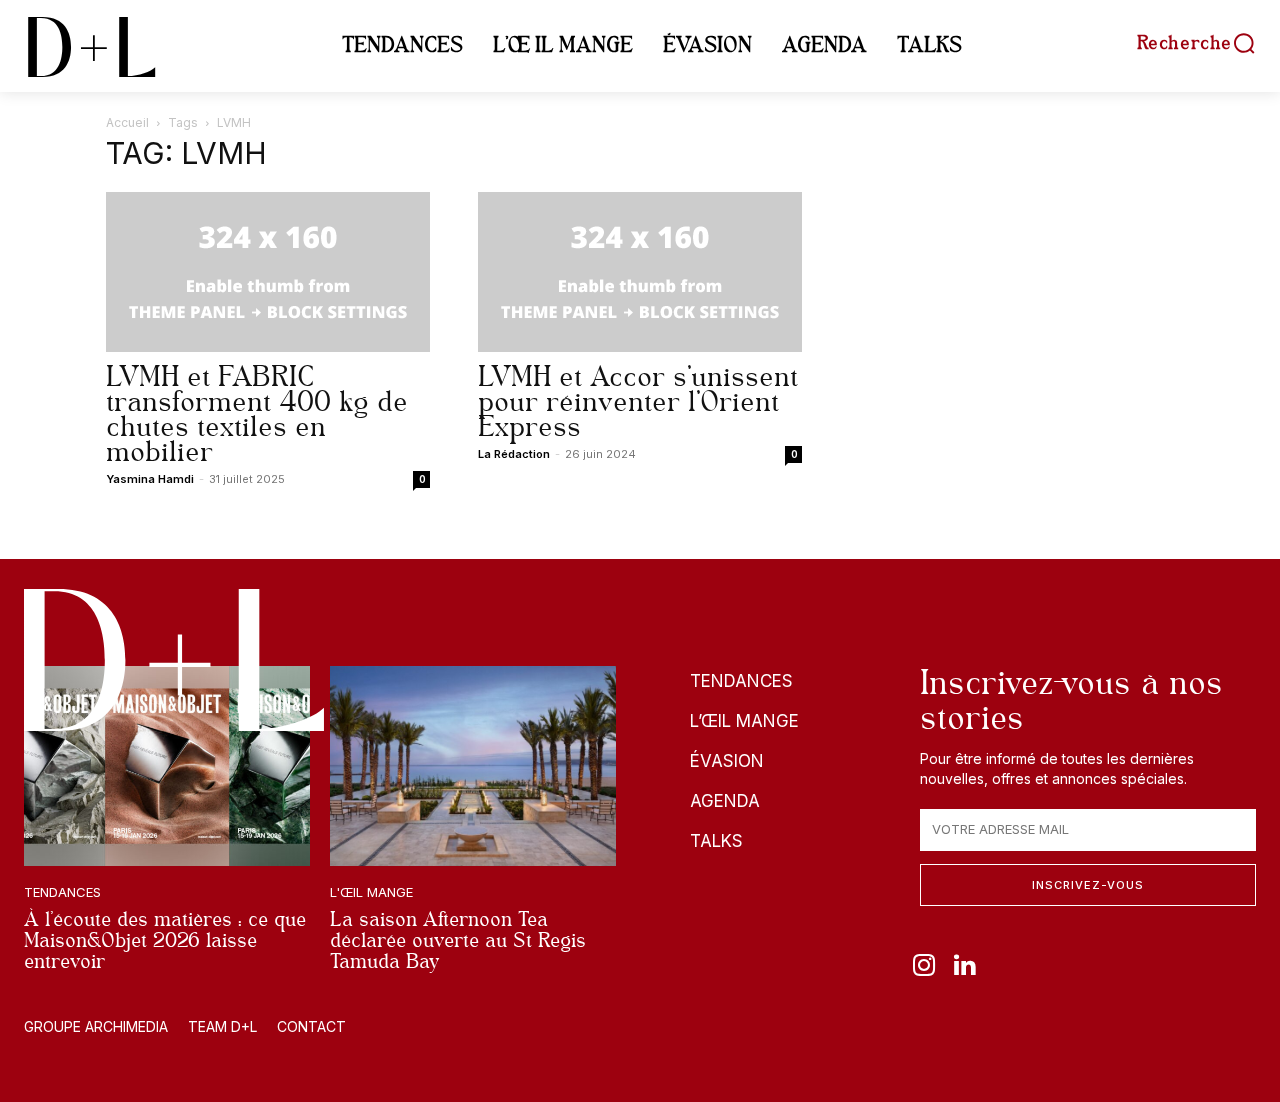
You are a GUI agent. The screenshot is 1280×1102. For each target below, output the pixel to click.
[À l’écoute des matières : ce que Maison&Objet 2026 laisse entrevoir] (167, 766)
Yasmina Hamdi (150, 479)
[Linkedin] (964, 966)
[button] (1196, 43)
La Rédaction (514, 454)
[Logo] (174, 660)
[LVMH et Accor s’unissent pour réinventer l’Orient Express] (640, 272)
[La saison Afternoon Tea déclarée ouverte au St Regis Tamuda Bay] (473, 766)
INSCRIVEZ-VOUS (1088, 885)
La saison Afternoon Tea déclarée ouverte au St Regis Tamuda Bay (458, 940)
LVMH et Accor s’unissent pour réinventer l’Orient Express (638, 402)
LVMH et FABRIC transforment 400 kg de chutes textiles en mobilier (257, 414)
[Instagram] (923, 966)
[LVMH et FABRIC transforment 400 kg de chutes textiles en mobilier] (268, 272)
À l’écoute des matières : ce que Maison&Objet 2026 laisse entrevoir (165, 940)
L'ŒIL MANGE (371, 892)
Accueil (127, 122)
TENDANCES (62, 892)
